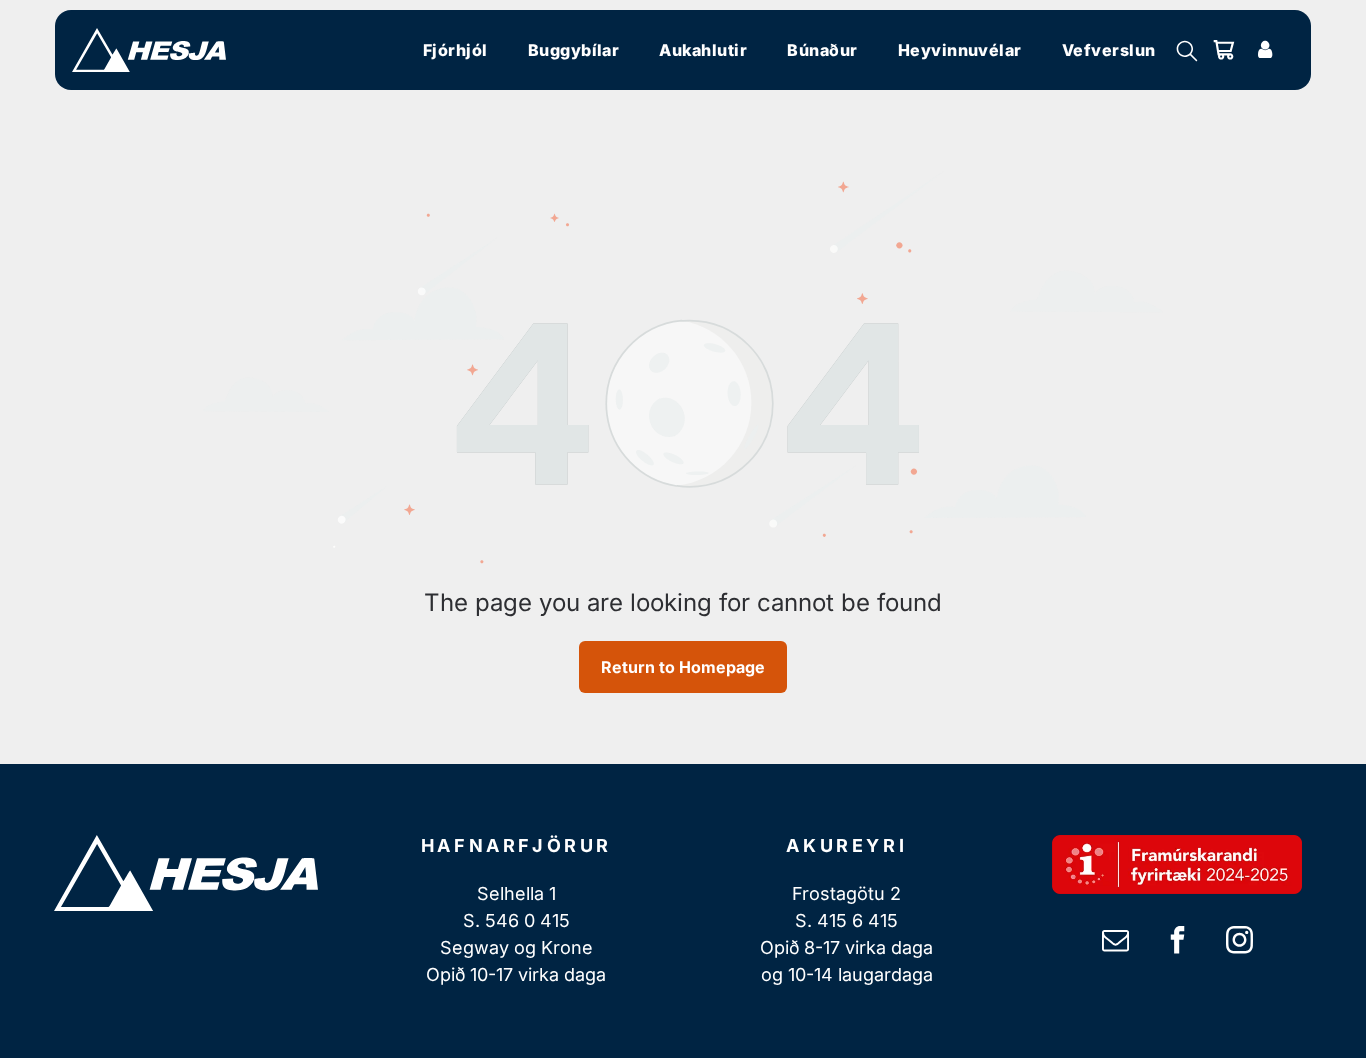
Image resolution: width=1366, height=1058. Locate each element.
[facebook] (1177, 942)
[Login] (1265, 50)
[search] (1187, 52)
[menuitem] (455, 50)
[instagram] (1239, 942)
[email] (1115, 942)
